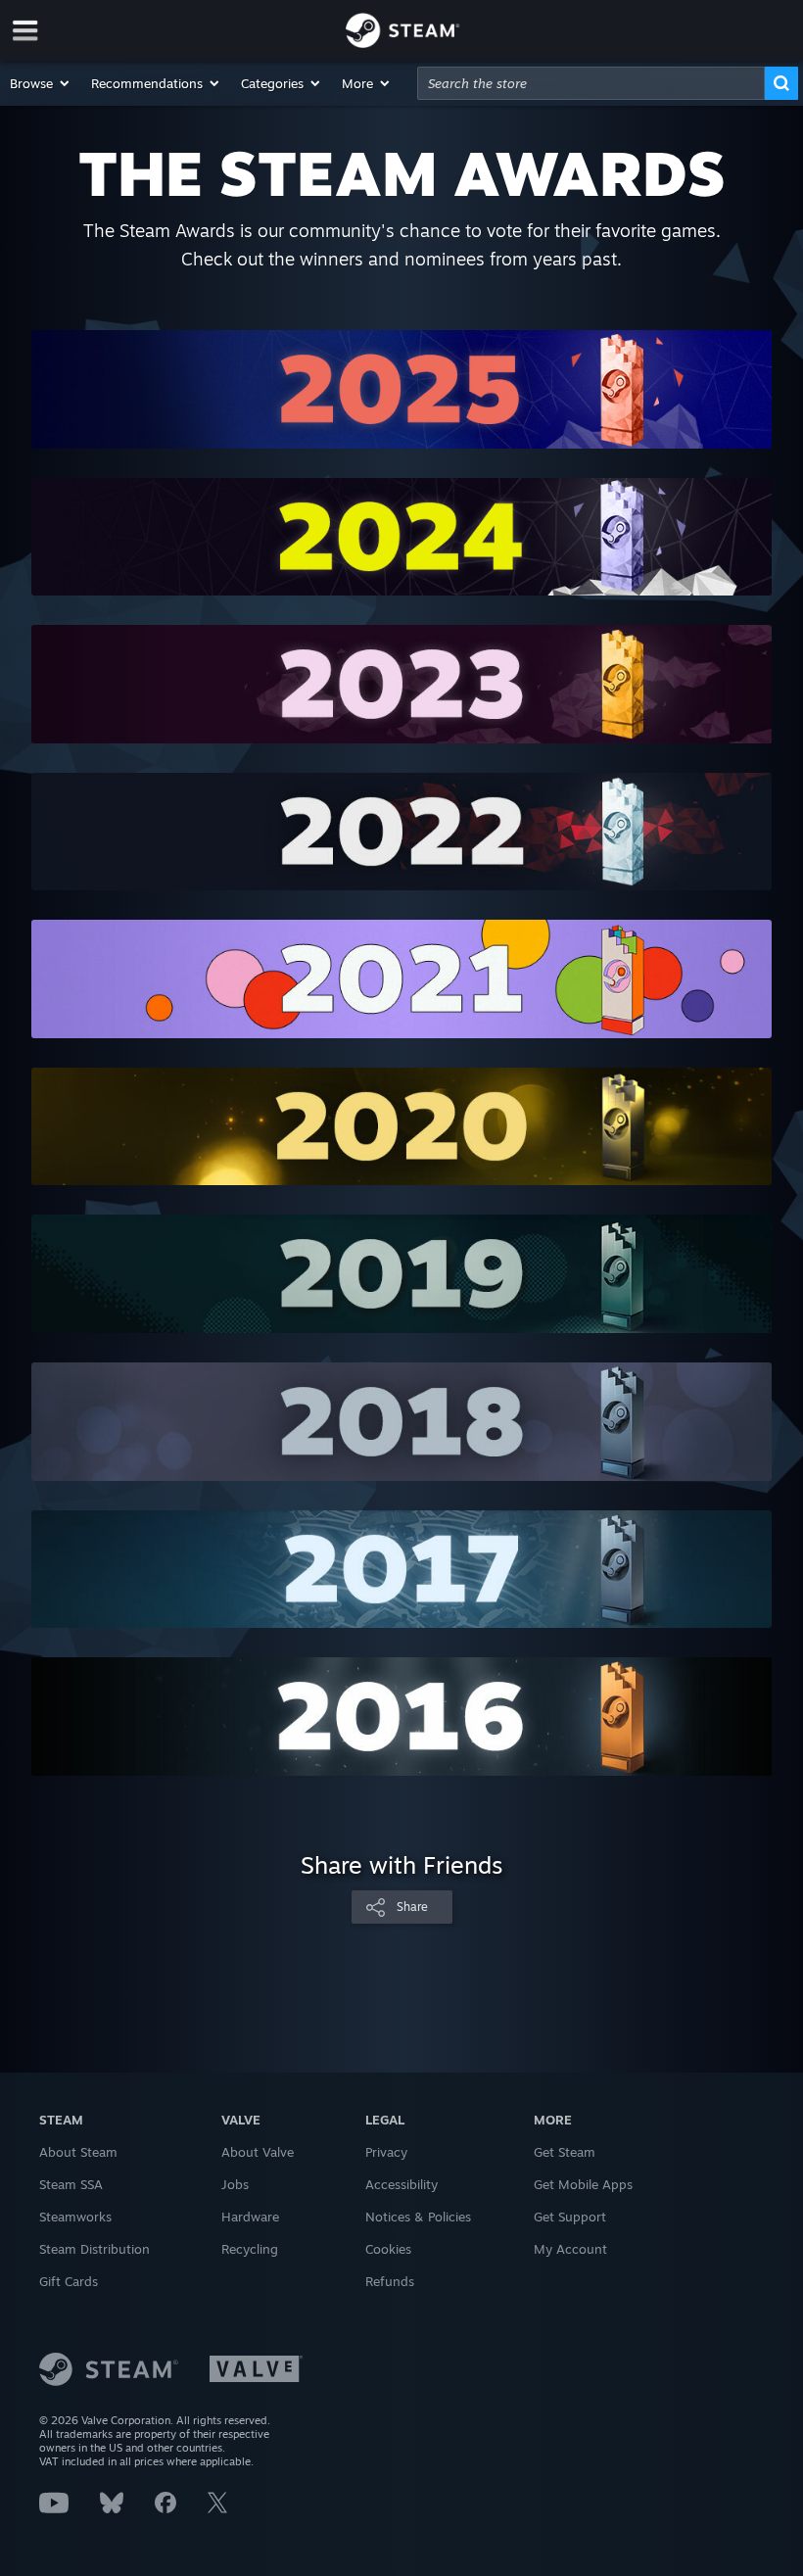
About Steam (78, 2152)
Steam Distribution (94, 2249)
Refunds (390, 2281)
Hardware (250, 2217)
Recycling (250, 2249)
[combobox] (591, 83)
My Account (570, 2249)
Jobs (235, 2184)
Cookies (388, 2249)
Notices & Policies (418, 2217)
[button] (41, 83)
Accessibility (401, 2184)
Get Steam (565, 2152)
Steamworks (75, 2217)
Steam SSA (71, 2184)
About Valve (258, 2152)
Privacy (386, 2152)
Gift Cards (69, 2281)
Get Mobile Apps (583, 2184)
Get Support (570, 2217)
